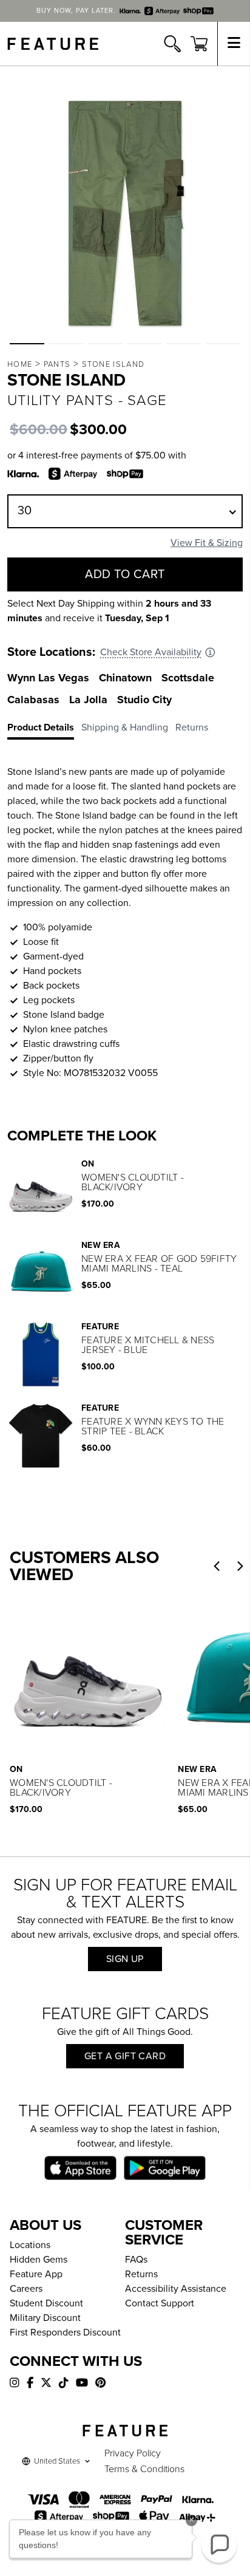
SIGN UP (125, 1959)
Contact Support (160, 2303)
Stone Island (113, 364)
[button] (27, 344)
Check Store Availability (151, 652)
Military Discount (45, 2318)
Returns (141, 2274)
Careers (26, 2289)
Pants (57, 364)
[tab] (44, 730)
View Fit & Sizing (207, 543)
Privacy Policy (133, 2453)
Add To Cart (125, 574)
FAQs (136, 2260)
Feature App (36, 2274)
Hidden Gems (39, 2260)
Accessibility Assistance (176, 2289)
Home (20, 364)
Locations (30, 2245)
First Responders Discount (65, 2332)
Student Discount (46, 2303)
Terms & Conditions (144, 2469)
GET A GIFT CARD (125, 2056)
